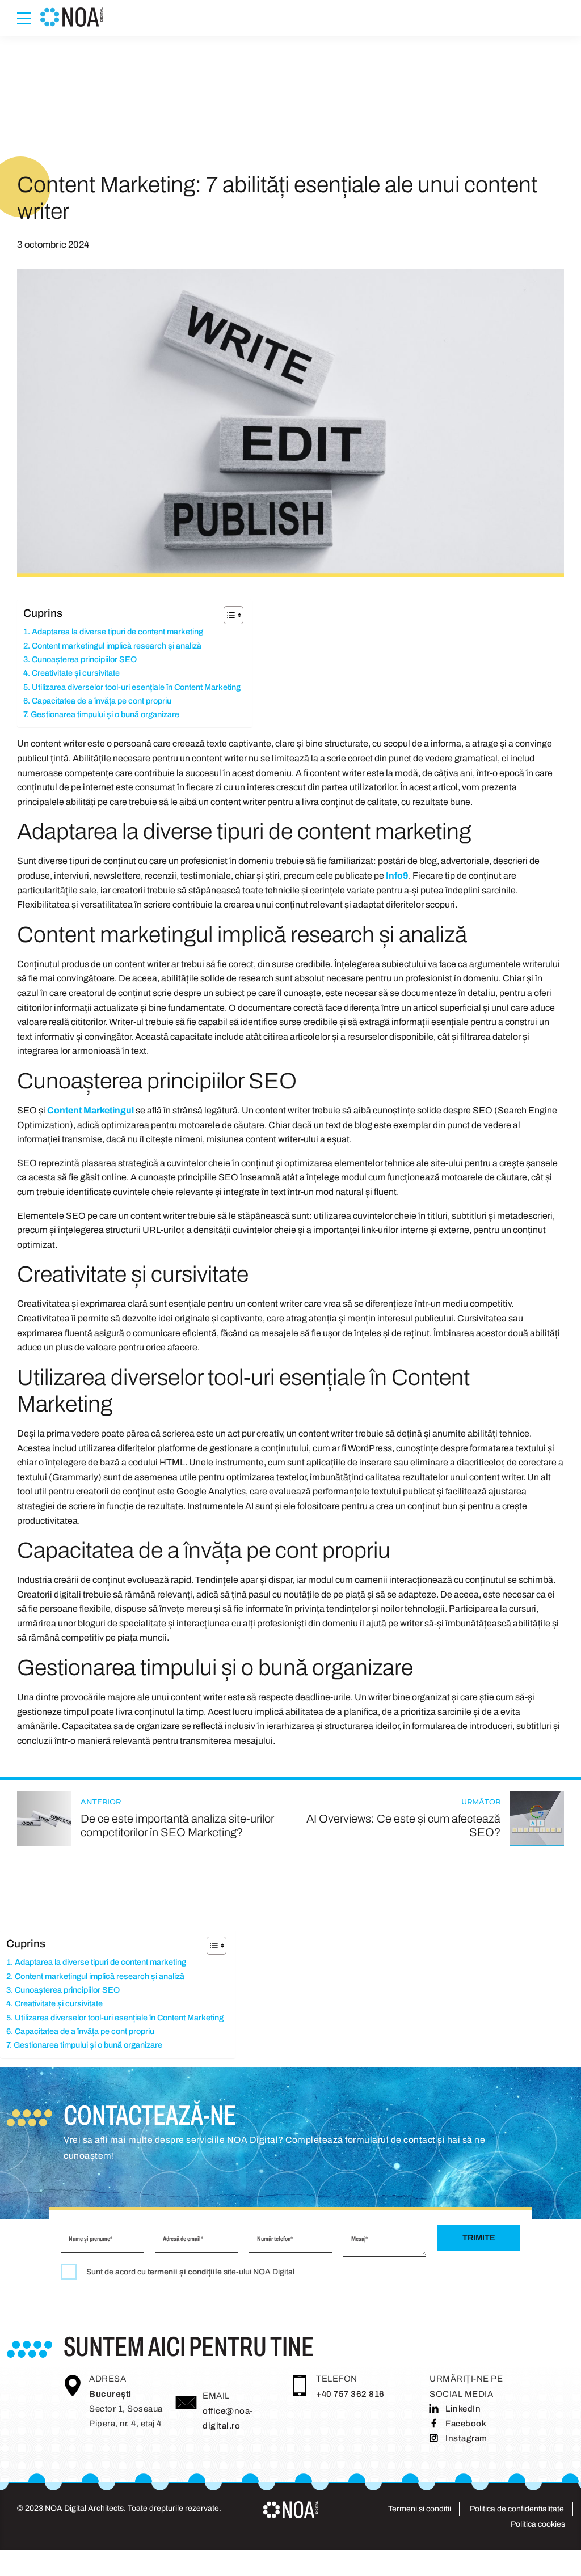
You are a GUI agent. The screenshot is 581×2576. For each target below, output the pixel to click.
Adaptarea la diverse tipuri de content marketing (117, 632)
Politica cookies (538, 2524)
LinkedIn (463, 2409)
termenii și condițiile (185, 2272)
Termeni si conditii (420, 2509)
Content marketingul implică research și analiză (117, 646)
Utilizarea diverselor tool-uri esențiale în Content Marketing (136, 687)
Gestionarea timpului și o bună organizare (105, 714)
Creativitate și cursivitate (76, 673)
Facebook (466, 2424)
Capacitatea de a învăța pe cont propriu (102, 701)
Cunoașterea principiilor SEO (84, 659)
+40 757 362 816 (350, 2394)
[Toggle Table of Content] (228, 615)
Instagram (466, 2438)
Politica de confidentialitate (517, 2509)
